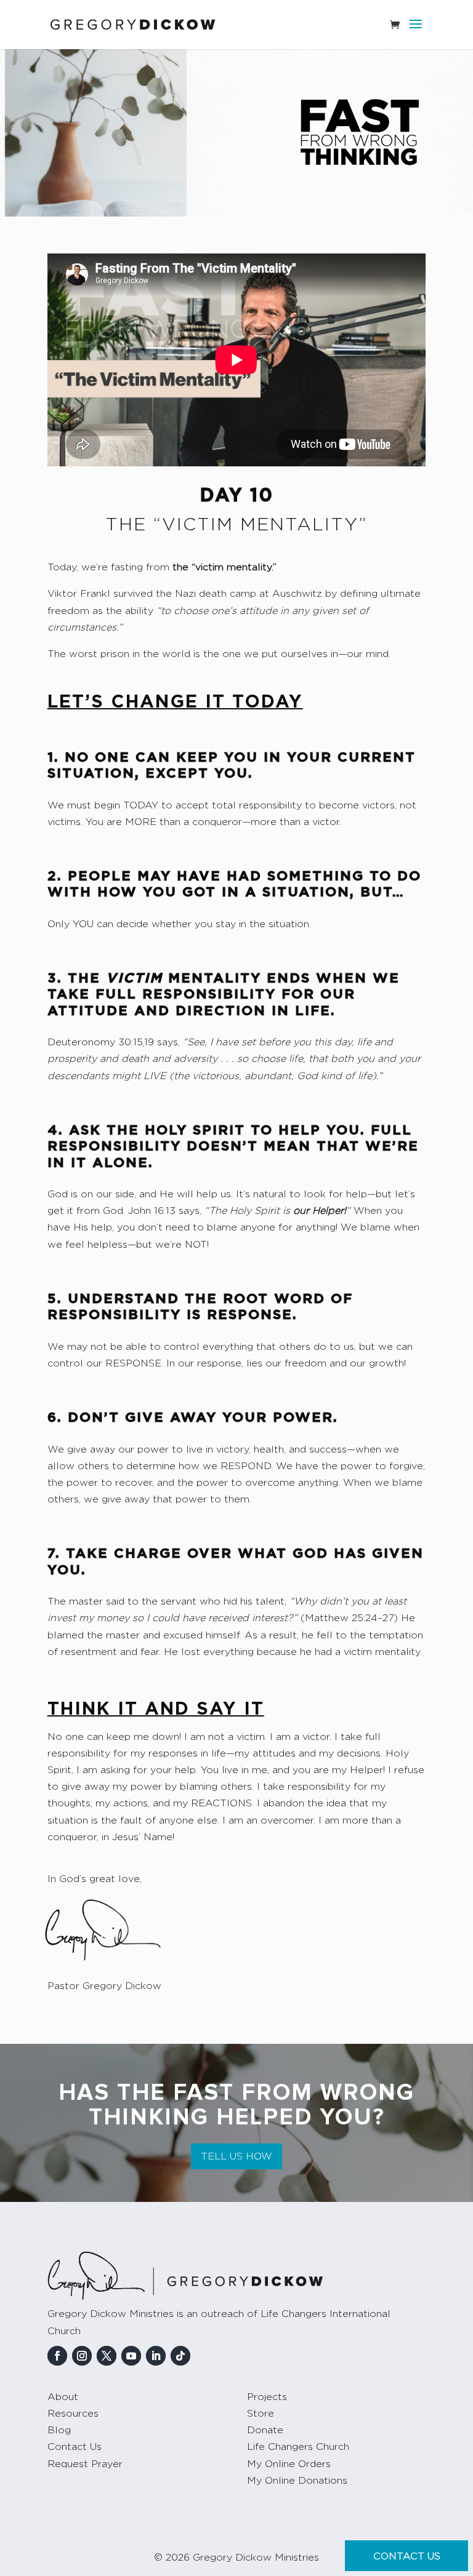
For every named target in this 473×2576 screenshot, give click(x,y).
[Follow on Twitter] (107, 2356)
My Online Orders (289, 2464)
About (63, 2397)
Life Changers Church (298, 2447)
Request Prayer (85, 2464)
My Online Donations (297, 2481)
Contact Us (75, 2447)
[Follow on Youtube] (131, 2356)
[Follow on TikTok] (180, 2356)
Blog (59, 2430)
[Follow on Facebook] (57, 2356)
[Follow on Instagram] (82, 2356)
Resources (73, 2414)
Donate (265, 2430)
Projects (267, 2397)
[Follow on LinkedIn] (156, 2356)
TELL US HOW (236, 2156)
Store (261, 2414)
